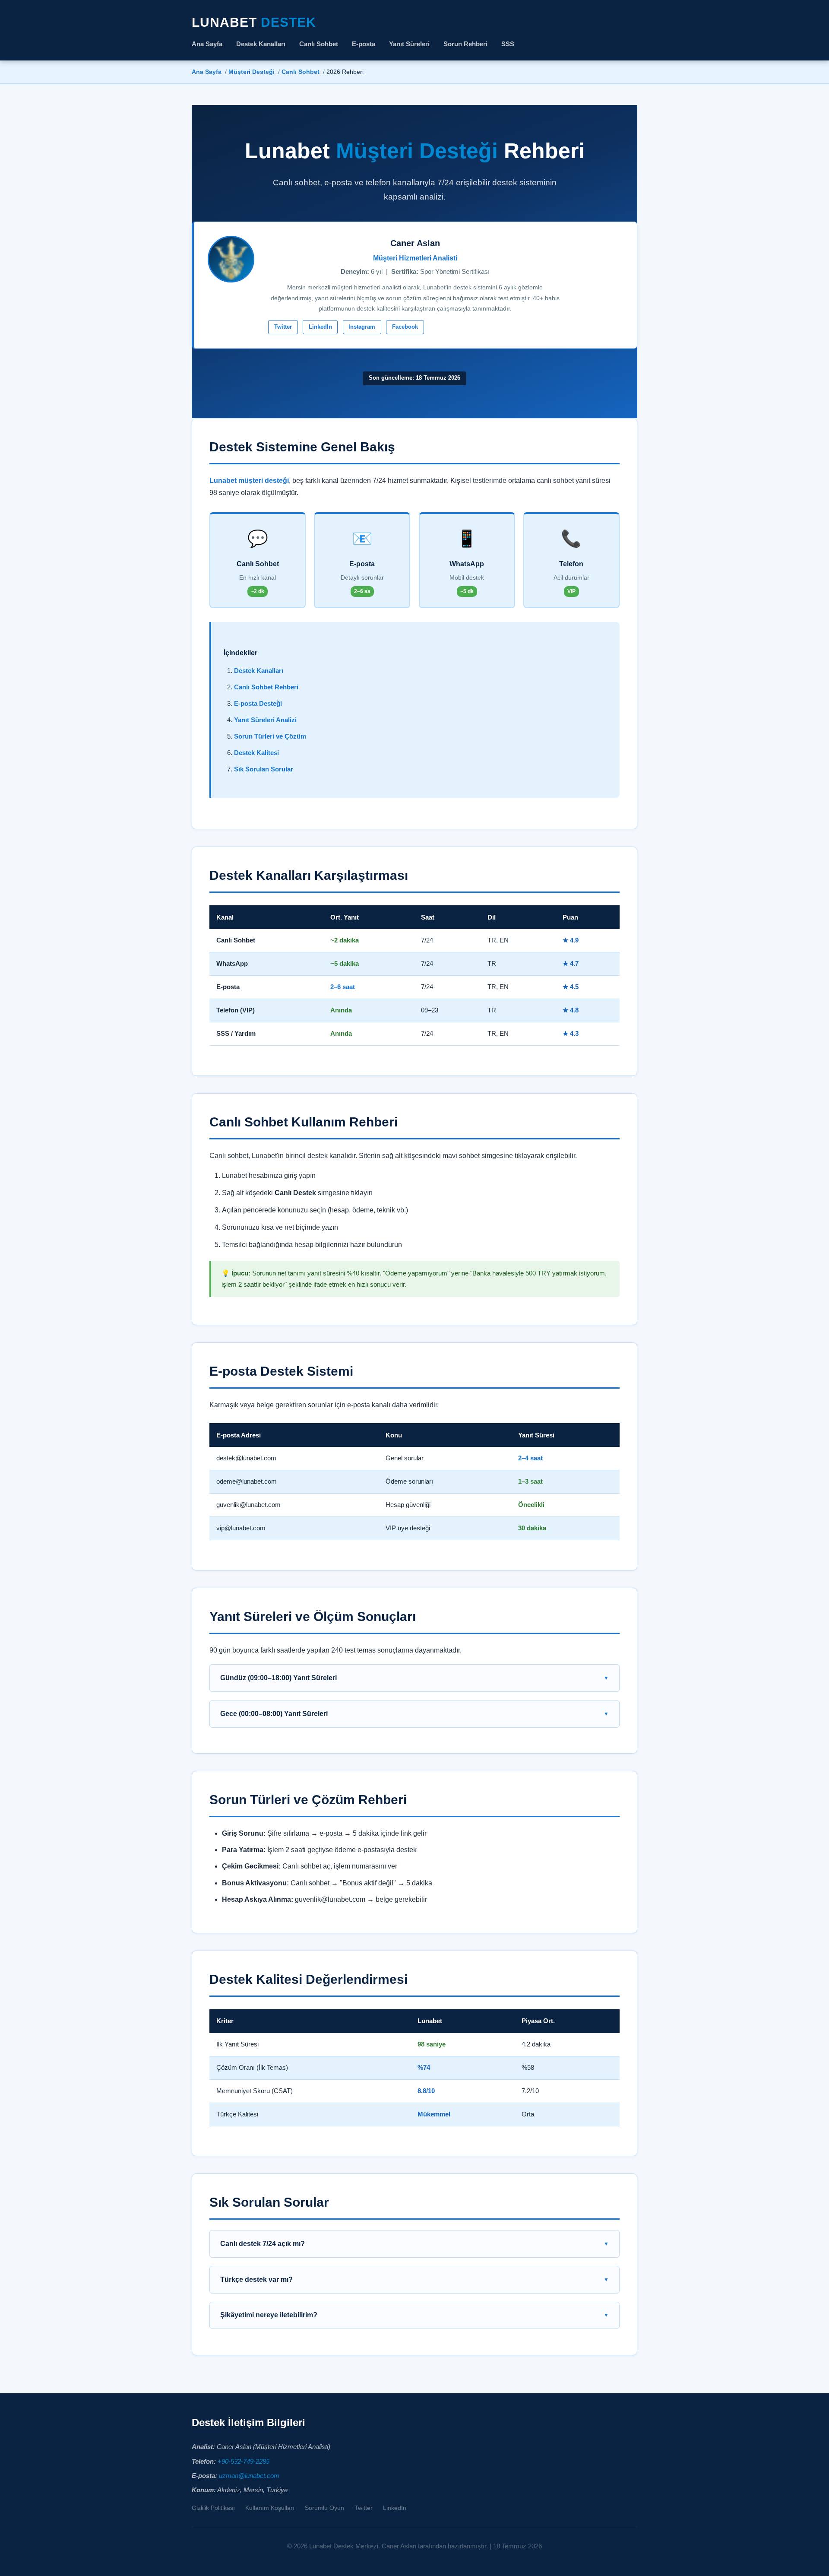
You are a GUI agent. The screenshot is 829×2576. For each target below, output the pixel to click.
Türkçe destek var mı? (256, 2279)
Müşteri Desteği (252, 72)
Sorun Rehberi (465, 44)
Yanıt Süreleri (409, 44)
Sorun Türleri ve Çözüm (270, 736)
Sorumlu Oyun (324, 2508)
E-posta (364, 44)
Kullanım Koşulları (270, 2508)
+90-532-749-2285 (244, 2462)
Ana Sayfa (207, 44)
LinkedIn (320, 327)
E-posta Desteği (258, 704)
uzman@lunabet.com (249, 2476)
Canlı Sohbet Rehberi (266, 687)
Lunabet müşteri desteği (249, 480)
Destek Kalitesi (256, 753)
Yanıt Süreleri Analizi (265, 720)
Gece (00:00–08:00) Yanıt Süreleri (274, 1714)
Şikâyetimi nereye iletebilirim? (269, 2315)
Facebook (405, 327)
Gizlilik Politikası (213, 2508)
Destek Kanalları (261, 44)
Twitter (283, 327)
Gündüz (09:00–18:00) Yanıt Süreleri (278, 1678)
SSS (508, 44)
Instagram (362, 327)
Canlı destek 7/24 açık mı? (263, 2244)
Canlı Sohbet (319, 44)
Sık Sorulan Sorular (264, 769)
